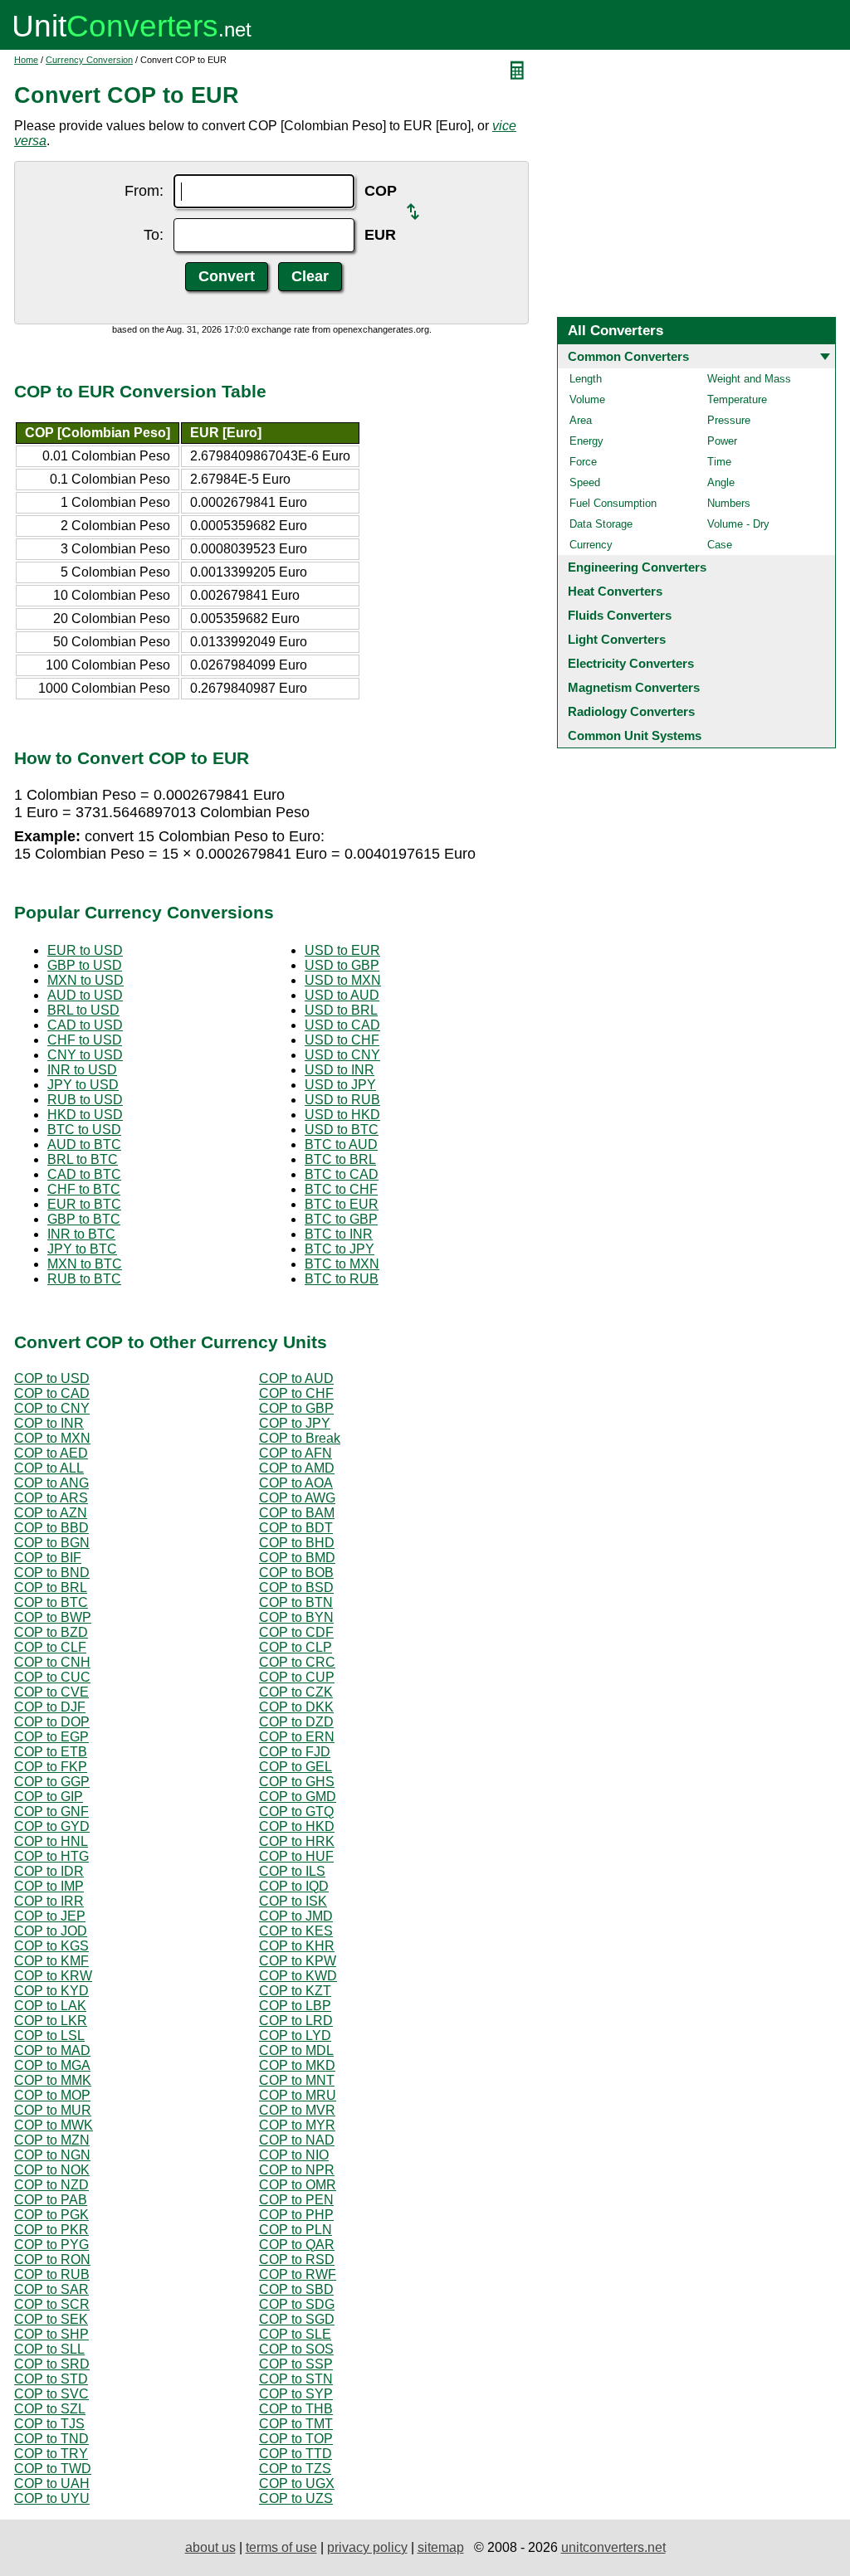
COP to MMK (53, 2080)
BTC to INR (339, 1234)
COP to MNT (297, 2080)
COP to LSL (49, 2035)
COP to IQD (294, 1886)
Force (583, 462)
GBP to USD (85, 965)
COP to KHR (297, 1946)
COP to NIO (294, 2155)
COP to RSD (297, 2259)
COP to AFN (296, 1453)
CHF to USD (85, 1040)
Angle (721, 482)
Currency (591, 545)
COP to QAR (297, 2245)
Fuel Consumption (613, 503)
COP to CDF (296, 1632)
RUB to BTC (84, 1279)
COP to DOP (52, 1722)
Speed (585, 482)
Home (26, 60)
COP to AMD (297, 1468)
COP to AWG (297, 1498)
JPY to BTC (82, 1249)
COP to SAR (51, 2289)
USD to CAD (342, 1025)
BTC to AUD (341, 1144)
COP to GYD (52, 1826)
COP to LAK (50, 2006)
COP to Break (300, 1438)
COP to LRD (296, 2021)
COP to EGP (51, 1737)
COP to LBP (295, 2006)
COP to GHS (297, 1782)
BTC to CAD (342, 1174)
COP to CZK (296, 1692)
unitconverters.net (613, 2547)
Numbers (729, 503)
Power (722, 441)
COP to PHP (296, 2215)
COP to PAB (51, 2200)
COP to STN (296, 2379)
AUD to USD (85, 995)
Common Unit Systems (635, 735)
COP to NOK (52, 2170)
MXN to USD (85, 980)
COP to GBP (296, 1408)
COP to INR (49, 1423)
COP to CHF (296, 1393)
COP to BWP (53, 1617)
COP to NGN (52, 2155)
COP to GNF (51, 1811)
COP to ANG (51, 1483)
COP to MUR (53, 2110)
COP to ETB (51, 1752)
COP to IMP (49, 1886)
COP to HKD (297, 1826)
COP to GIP (49, 1797)
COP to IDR (49, 1871)
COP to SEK (51, 2319)
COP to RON (52, 2259)
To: (154, 235)
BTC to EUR (342, 1204)
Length (586, 379)
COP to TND (51, 2439)
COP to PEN (296, 2200)
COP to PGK (51, 2215)
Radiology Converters (631, 711)
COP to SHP (51, 2334)
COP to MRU (298, 2095)
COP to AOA (296, 1483)
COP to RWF (298, 2274)
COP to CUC (52, 1677)
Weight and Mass (749, 379)
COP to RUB (52, 2274)
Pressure (729, 420)
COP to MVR (297, 2110)
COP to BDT (296, 1528)
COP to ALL (49, 1468)
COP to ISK (293, 1901)
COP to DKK (296, 1707)
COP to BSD (296, 1587)
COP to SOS (296, 2349)
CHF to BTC (84, 1189)
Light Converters (617, 639)
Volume (587, 399)
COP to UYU (52, 2498)
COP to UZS (296, 2498)
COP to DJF (50, 1707)
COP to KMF (51, 1961)
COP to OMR (298, 2185)
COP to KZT (295, 1991)
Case (720, 545)
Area (581, 420)
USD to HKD (342, 1115)
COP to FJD (295, 1752)
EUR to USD (85, 950)
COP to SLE (295, 2334)
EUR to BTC (84, 1204)
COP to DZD (296, 1722)
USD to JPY (340, 1085)
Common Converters (628, 356)
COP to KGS (51, 1946)
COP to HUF (296, 1856)
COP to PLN (296, 2230)
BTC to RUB (342, 1279)
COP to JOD (51, 1931)
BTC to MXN (342, 1264)
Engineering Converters (637, 567)
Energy (586, 441)
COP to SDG (297, 2304)
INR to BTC (81, 1234)
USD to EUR (342, 950)
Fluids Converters (620, 615)
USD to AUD (342, 995)
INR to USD (82, 1070)
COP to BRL (51, 1587)
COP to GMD (298, 1797)
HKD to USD (85, 1115)
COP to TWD (53, 2469)
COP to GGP (52, 1782)
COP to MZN (52, 2140)
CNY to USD (85, 1055)
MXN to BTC (85, 1264)
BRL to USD (83, 1010)
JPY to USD (83, 1085)
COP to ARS (51, 1498)
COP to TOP (296, 2439)
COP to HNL (51, 1841)
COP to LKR (51, 2021)
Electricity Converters (631, 663)
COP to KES (296, 1931)
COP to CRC (297, 1662)
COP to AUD (296, 1378)
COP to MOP (52, 2095)
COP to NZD (51, 2185)
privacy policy (367, 2547)
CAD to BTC (84, 1174)
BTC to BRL (340, 1159)
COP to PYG (51, 2245)
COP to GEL (296, 1767)
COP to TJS (49, 2424)
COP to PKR (51, 2230)
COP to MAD (52, 2050)
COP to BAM (297, 1513)
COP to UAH (52, 2483)
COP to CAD (52, 1393)
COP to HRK (297, 1841)
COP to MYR (297, 2125)
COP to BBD (51, 1528)
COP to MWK (54, 2125)
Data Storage (601, 524)
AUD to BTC (84, 1144)
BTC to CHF (341, 1189)
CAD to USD (85, 1025)
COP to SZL (50, 2409)
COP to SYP (296, 2394)
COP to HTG (51, 1856)
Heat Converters (615, 591)
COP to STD (51, 2379)
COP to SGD (297, 2319)
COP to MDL (296, 2050)
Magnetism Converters (634, 687)
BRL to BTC (83, 1159)
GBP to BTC (84, 1219)
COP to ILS (292, 1871)
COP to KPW (298, 1961)
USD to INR (340, 1070)
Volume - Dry (738, 524)
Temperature (737, 399)
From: (144, 191)
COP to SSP (296, 2364)
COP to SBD (296, 2289)
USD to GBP (342, 965)
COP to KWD (298, 1976)
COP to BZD (51, 1632)
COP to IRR (49, 1901)
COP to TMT (296, 2424)
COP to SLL (49, 2349)
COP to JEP (50, 1916)
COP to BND (52, 1573)
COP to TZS (295, 2469)
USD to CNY (342, 1055)
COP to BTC (51, 1602)
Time (719, 462)
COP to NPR (297, 2170)
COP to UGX (297, 2483)
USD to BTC (342, 1130)
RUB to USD (85, 1100)
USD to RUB (342, 1100)
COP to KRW (53, 1976)
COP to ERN (297, 1737)
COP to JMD (296, 1916)
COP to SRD (52, 2364)
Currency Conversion (89, 60)
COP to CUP (297, 1677)
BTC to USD (84, 1130)
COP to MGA (52, 2065)
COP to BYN (296, 1617)
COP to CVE (51, 1692)
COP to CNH (52, 1662)
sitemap (441, 2547)
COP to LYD (295, 2035)
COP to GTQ (296, 1811)
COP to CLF (50, 1647)
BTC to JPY (340, 1249)
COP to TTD (296, 2454)
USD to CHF (342, 1040)
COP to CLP (296, 1647)
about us (210, 2547)
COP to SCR (52, 2304)
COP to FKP (51, 1767)
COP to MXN (52, 1438)
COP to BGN (52, 1543)
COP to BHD (297, 1543)
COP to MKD (297, 2065)
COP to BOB (296, 1573)
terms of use (281, 2547)
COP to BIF (48, 1558)
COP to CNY (52, 1408)
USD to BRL (341, 1010)
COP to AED (51, 1453)
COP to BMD (297, 1558)
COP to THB (296, 2409)
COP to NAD (297, 2140)
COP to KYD (51, 1991)
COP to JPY (295, 1423)
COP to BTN (296, 1602)
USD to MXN (343, 980)
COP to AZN (51, 1513)
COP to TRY (51, 2454)
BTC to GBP (341, 1219)
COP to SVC (51, 2394)
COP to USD (52, 1378)
